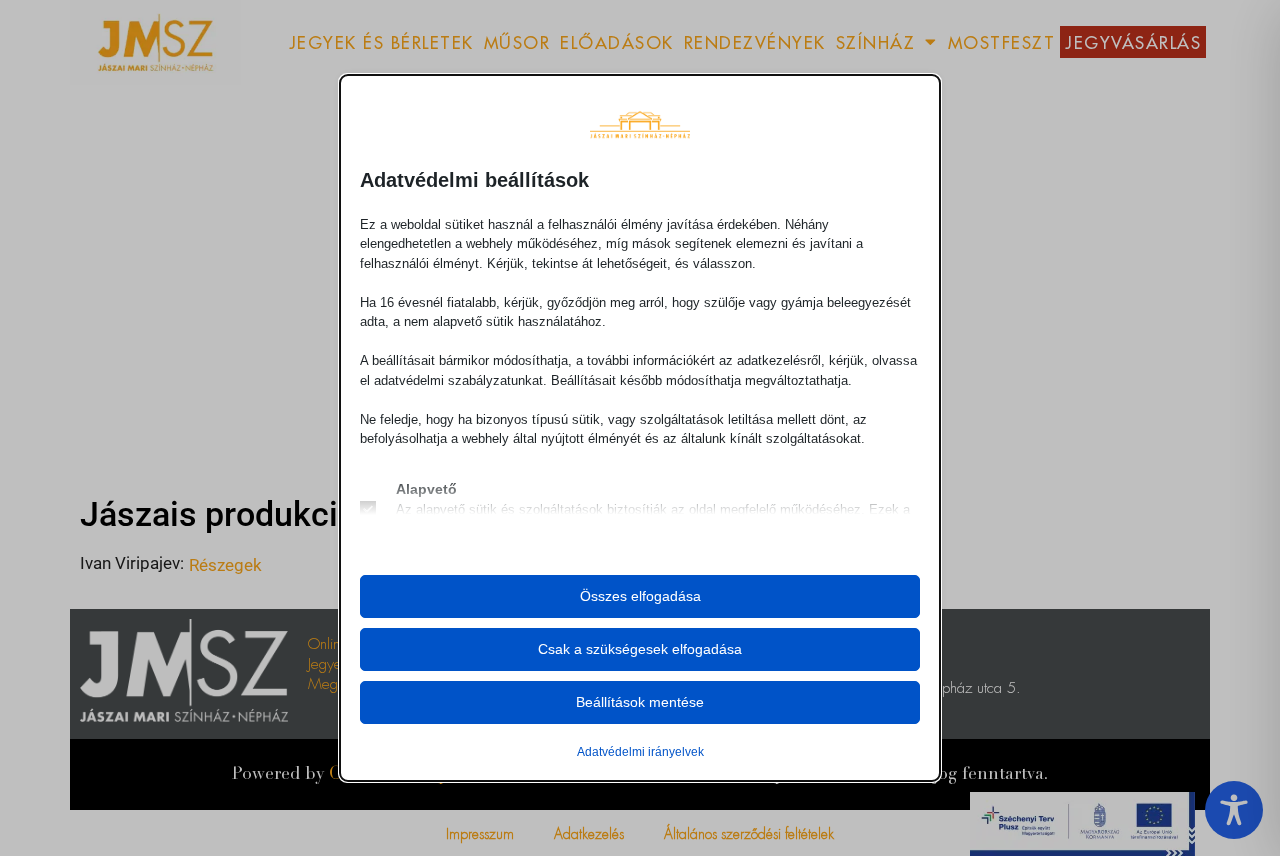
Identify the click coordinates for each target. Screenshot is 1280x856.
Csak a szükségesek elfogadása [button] (640, 649)
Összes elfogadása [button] (640, 596)
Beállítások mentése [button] (640, 702)
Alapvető (426, 489)
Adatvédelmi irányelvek (640, 752)
